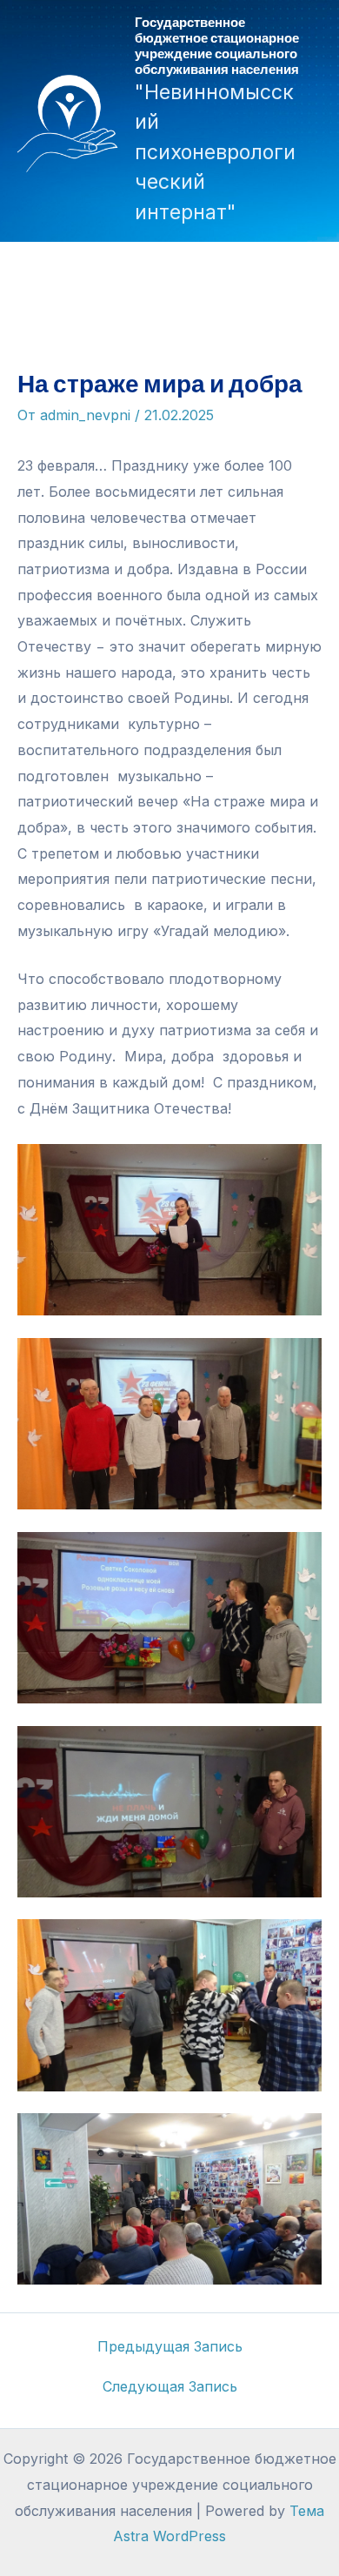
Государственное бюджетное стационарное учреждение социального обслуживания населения (217, 45)
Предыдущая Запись (170, 2346)
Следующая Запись (170, 2386)
